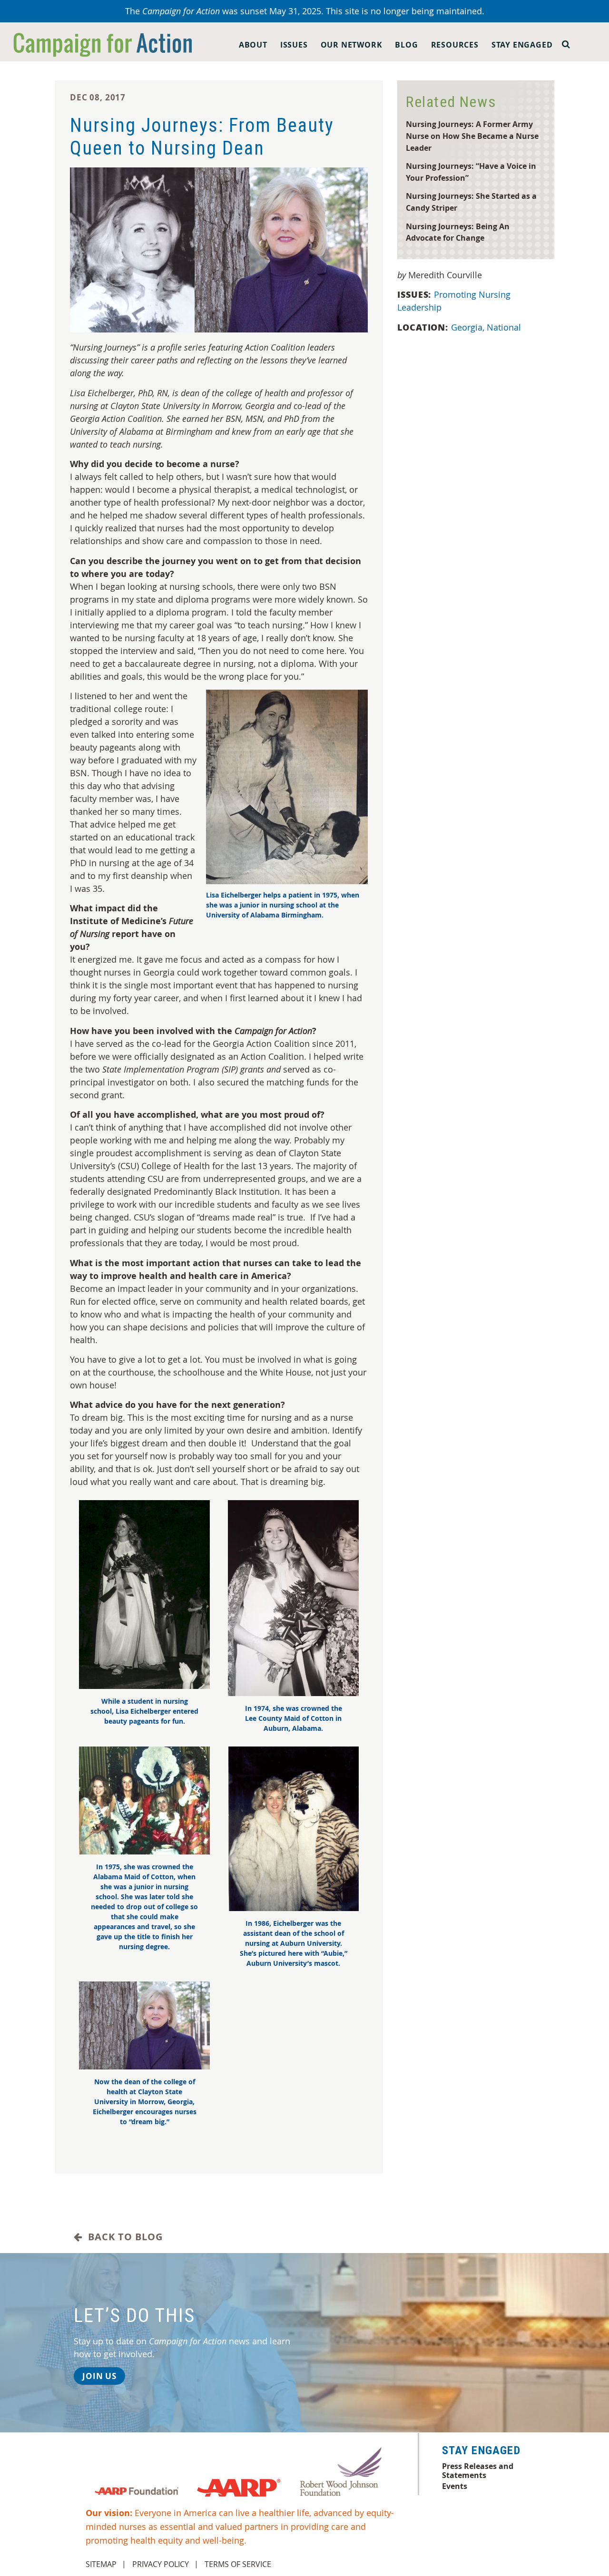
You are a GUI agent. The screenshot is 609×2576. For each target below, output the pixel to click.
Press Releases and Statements (478, 2470)
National (504, 327)
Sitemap (101, 2564)
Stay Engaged (522, 45)
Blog (406, 45)
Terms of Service (238, 2564)
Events (455, 2486)
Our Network (352, 45)
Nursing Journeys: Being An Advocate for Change (458, 232)
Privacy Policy (161, 2564)
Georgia (468, 327)
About (253, 45)
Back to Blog (123, 2237)
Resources (455, 45)
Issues (294, 45)
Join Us (99, 2376)
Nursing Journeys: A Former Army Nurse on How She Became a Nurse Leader (472, 136)
